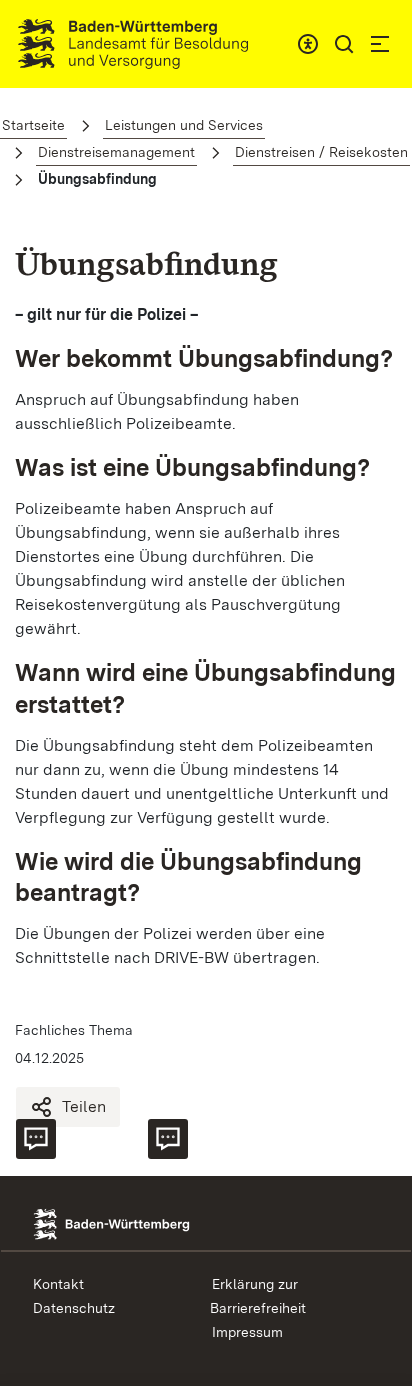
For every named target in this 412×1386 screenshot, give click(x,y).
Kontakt (58, 1284)
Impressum (247, 1332)
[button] (344, 44)
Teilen (84, 1106)
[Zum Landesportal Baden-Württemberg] (138, 1222)
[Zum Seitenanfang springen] (379, 1175)
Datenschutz (74, 1308)
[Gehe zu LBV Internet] (133, 44)
